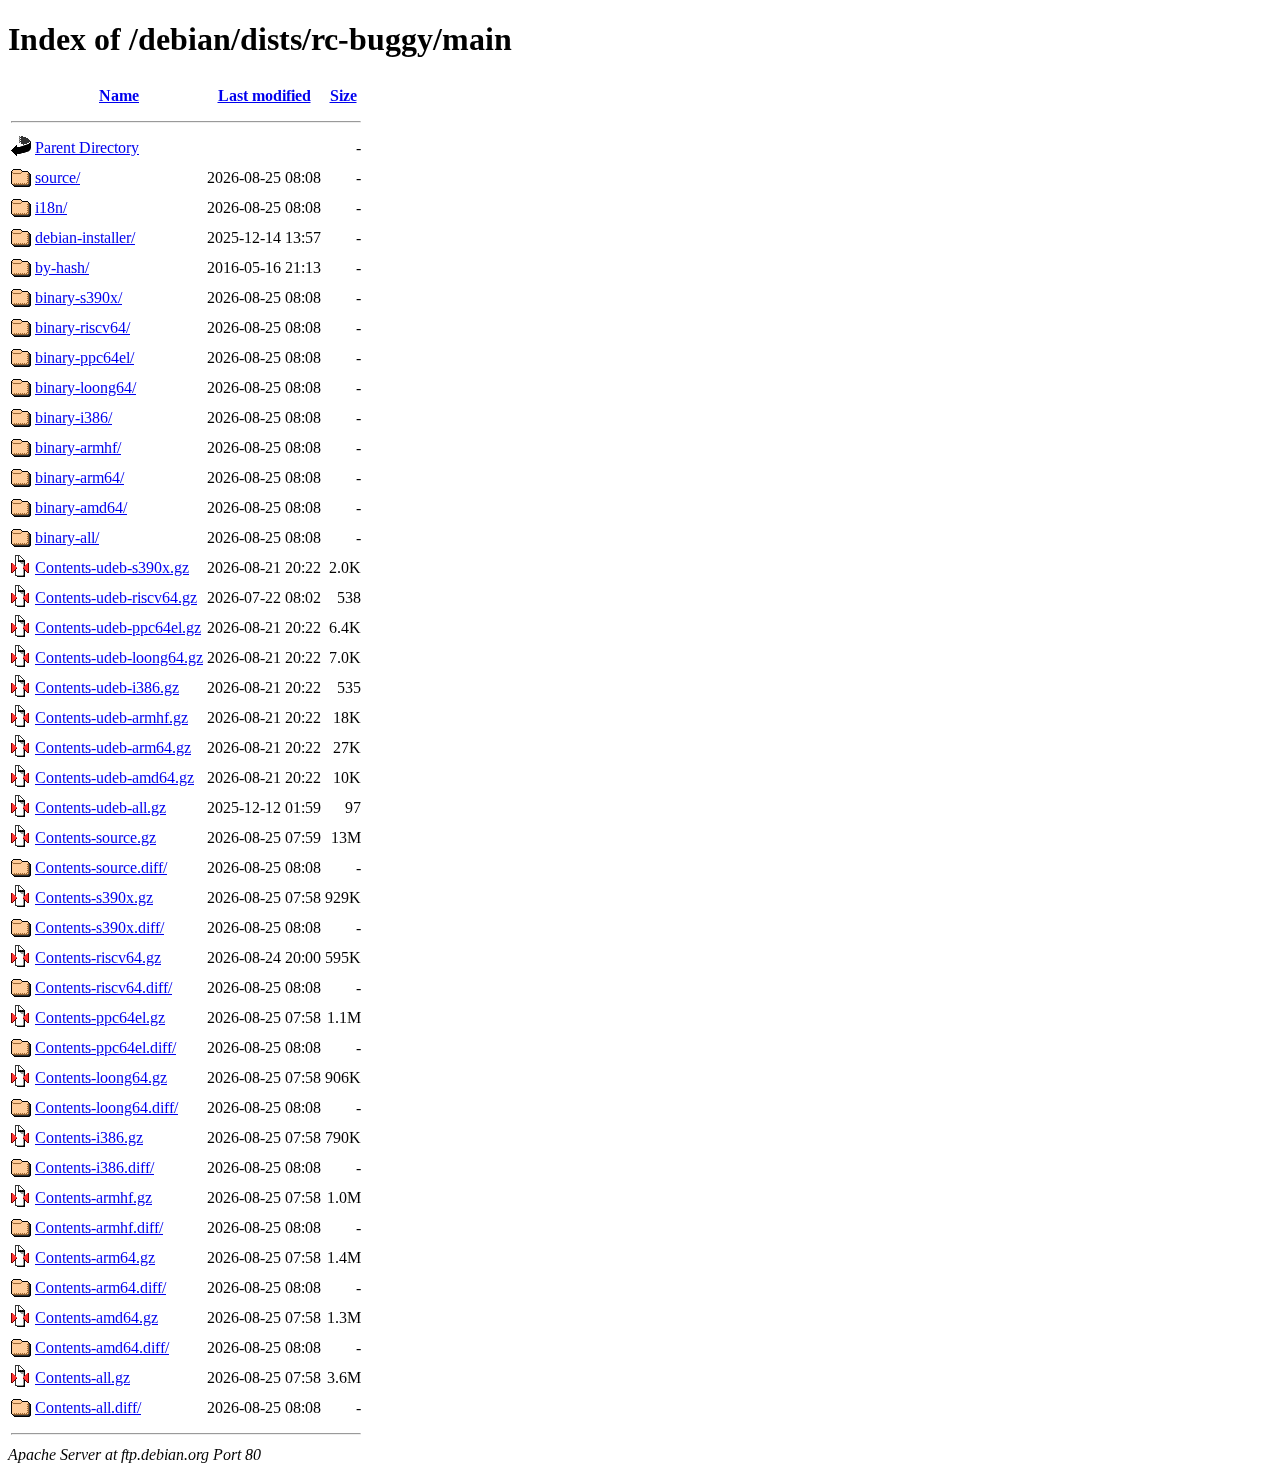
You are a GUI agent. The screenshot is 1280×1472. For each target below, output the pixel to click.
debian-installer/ (85, 237)
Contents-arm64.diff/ (100, 1287)
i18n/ (51, 207)
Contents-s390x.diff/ (99, 927)
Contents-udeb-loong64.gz (119, 657)
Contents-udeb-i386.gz (107, 687)
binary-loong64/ (85, 387)
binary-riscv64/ (82, 327)
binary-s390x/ (78, 297)
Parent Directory (87, 147)
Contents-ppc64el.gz (100, 1017)
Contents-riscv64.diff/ (103, 987)
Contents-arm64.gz (95, 1257)
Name (119, 95)
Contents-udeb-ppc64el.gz (118, 627)
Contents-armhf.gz (93, 1197)
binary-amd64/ (81, 507)
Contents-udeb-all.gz (100, 807)
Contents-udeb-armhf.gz (111, 717)
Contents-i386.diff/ (94, 1167)
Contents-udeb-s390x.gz (112, 567)
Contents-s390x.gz (94, 897)
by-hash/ (62, 267)
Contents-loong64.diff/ (106, 1107)
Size (343, 95)
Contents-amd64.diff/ (102, 1347)
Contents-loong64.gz (101, 1077)
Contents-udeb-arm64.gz (113, 747)
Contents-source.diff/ (101, 867)
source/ (57, 177)
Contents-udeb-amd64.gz (114, 777)
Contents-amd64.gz (96, 1317)
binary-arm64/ (79, 477)
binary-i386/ (73, 417)
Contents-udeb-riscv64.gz (116, 597)
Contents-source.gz (95, 837)
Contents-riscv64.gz (98, 957)
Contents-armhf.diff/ (99, 1227)
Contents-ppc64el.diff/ (105, 1047)
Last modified (264, 95)
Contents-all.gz (82, 1377)
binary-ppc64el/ (84, 357)
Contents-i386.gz (89, 1137)
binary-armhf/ (78, 447)
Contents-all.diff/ (88, 1407)
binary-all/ (67, 537)
